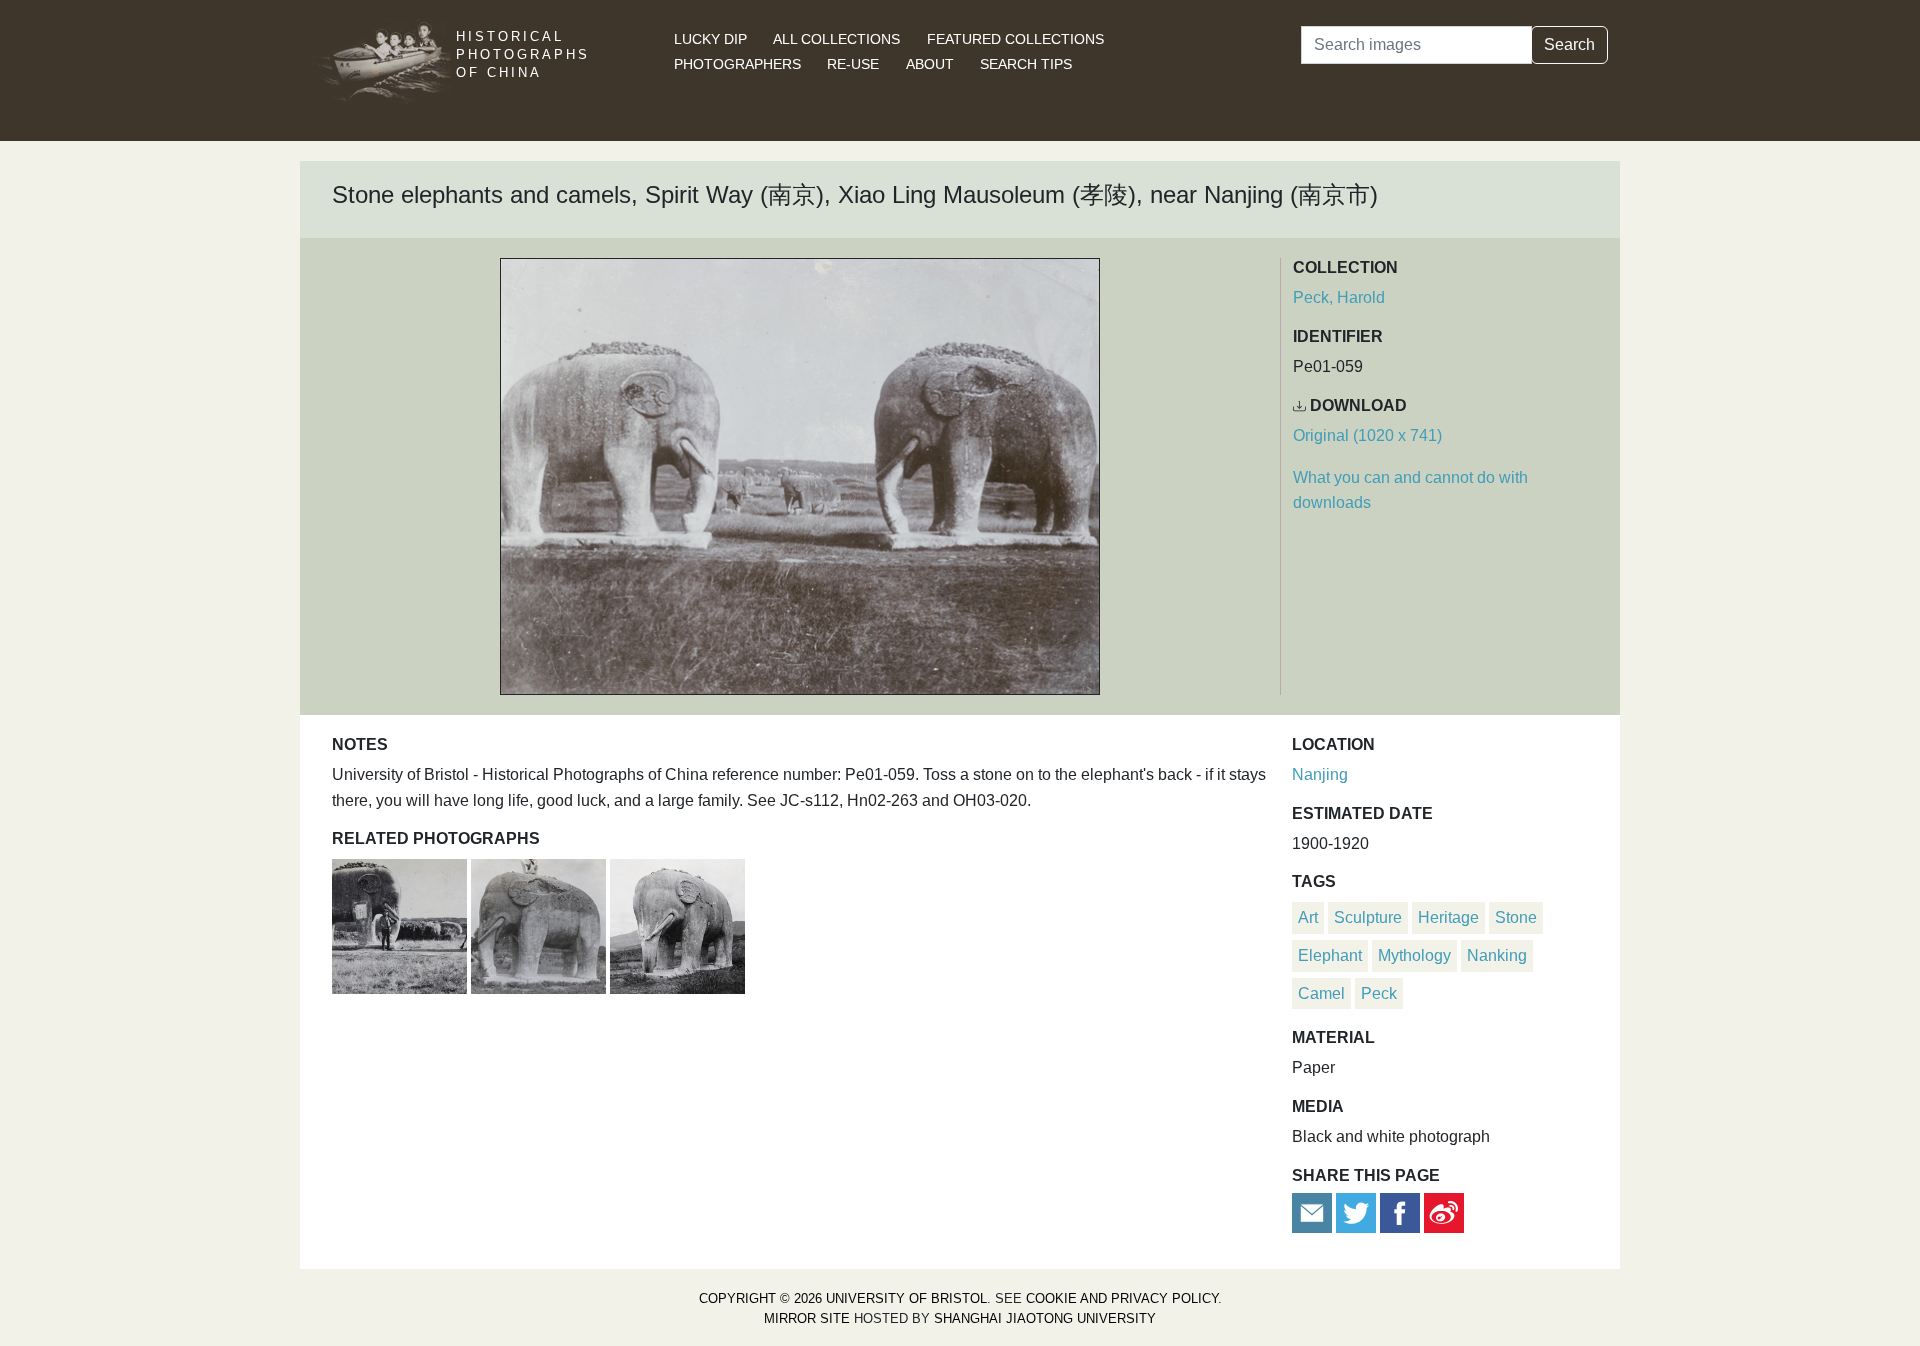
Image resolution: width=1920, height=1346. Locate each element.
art (1308, 917)
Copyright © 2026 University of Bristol (843, 1298)
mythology (1414, 955)
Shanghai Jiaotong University (1045, 1318)
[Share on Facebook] (1400, 1211)
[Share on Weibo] (1444, 1211)
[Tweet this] (1358, 1211)
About (930, 64)
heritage (1448, 917)
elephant (1330, 955)
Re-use (853, 64)
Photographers (737, 64)
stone (1516, 917)
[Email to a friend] (1314, 1211)
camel (1321, 993)
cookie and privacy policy (1122, 1298)
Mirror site (807, 1318)
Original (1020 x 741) (1367, 435)
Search (1569, 44)
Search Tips (1026, 64)
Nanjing (1320, 774)
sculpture (1368, 917)
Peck (1379, 993)
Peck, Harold (1339, 297)
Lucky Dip (710, 39)
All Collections (836, 39)
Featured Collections (1015, 39)
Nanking (1497, 955)
